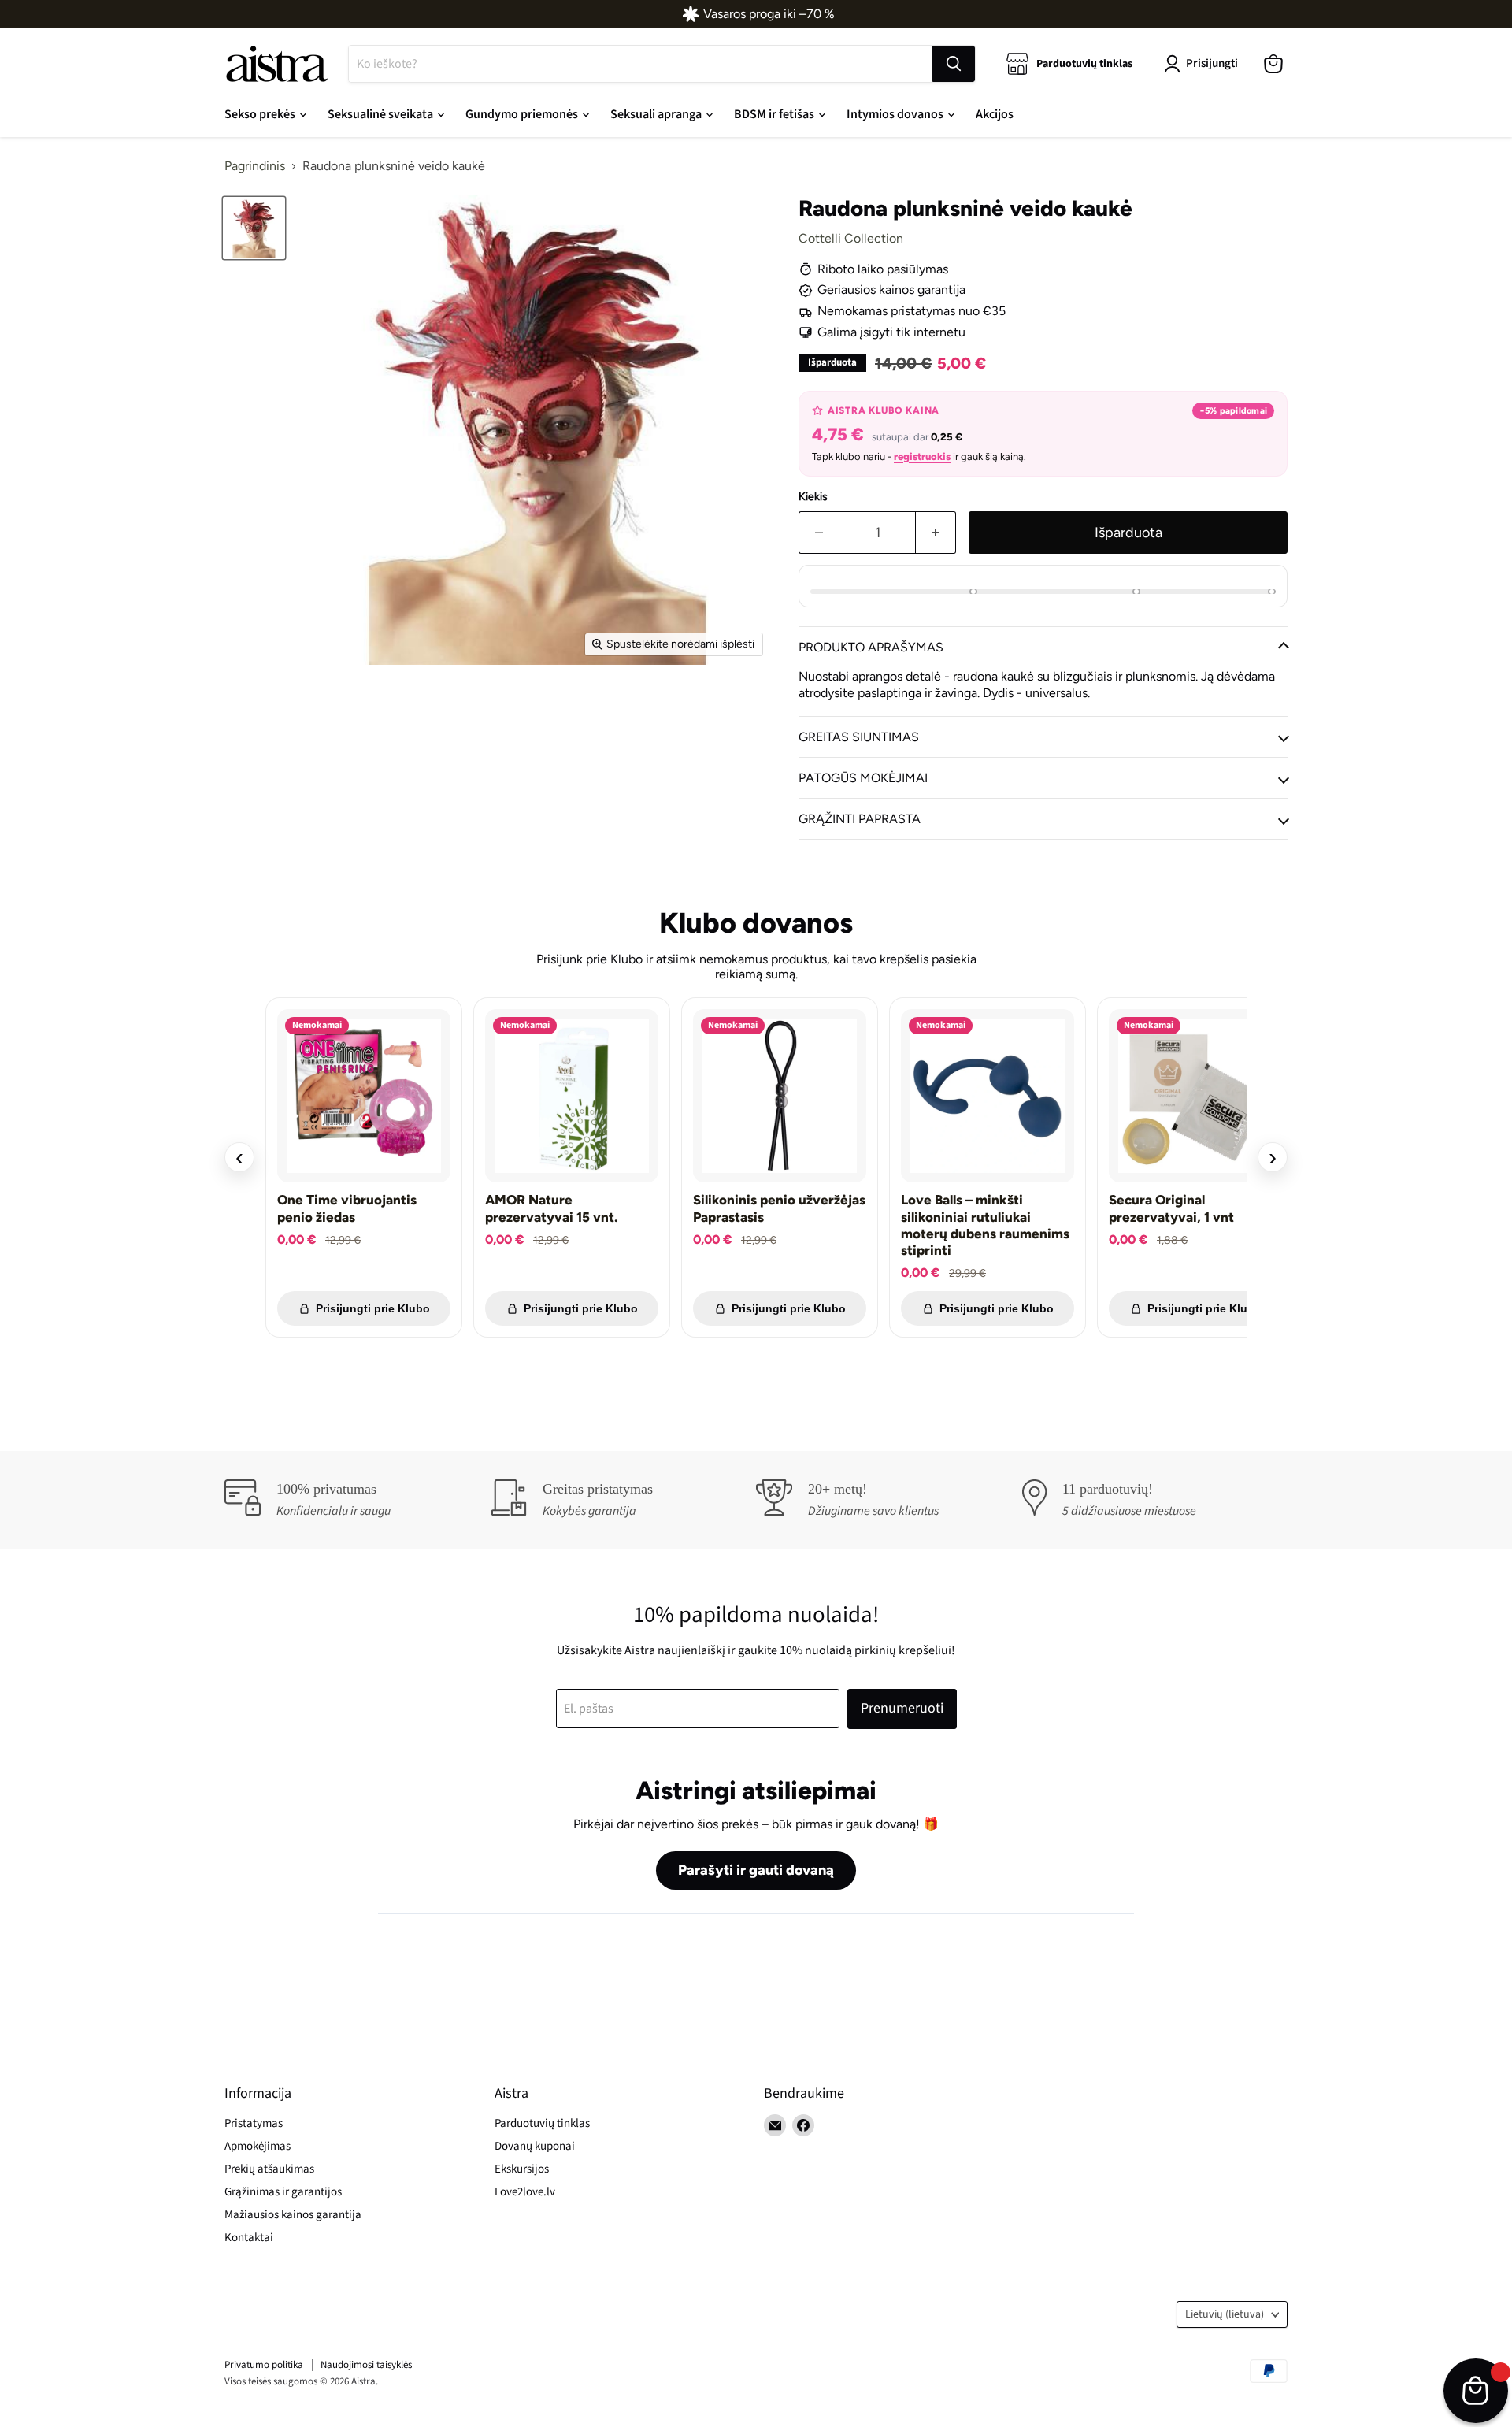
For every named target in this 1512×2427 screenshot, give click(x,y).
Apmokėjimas (258, 2146)
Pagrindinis (255, 166)
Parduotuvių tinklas (542, 2123)
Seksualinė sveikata (382, 114)
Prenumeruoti (902, 1708)
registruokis (922, 456)
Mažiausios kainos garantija (293, 2215)
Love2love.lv (525, 2192)
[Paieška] (954, 64)
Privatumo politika (264, 2365)
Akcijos (995, 114)
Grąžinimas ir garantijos (283, 2192)
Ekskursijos (522, 2169)
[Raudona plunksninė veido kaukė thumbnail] (254, 228)
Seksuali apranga (657, 114)
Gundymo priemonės (523, 114)
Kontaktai (249, 2238)
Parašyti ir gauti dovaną (756, 1870)
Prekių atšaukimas (269, 2169)
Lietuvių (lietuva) (1225, 2314)
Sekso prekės (261, 114)
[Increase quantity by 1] (936, 533)
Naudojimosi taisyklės (366, 2365)
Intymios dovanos (896, 114)
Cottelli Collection (851, 238)
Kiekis (813, 497)
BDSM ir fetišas (775, 114)
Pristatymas (254, 2123)
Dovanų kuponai (535, 2146)
